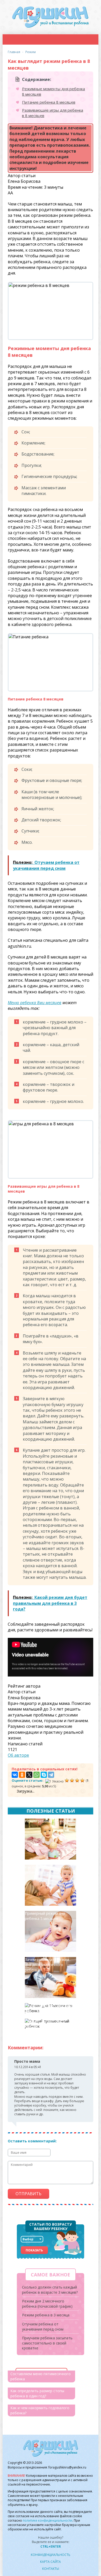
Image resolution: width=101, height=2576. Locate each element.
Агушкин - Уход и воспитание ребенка (51, 17)
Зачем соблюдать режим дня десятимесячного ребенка (47, 1965)
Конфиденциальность (51, 2555)
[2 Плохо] (67, 1780)
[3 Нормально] (72, 1780)
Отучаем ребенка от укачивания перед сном (43, 2327)
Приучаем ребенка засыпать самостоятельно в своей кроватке (47, 2343)
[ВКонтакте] (15, 1775)
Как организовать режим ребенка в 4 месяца (47, 1870)
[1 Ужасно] (55, 1781)
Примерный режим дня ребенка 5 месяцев (45, 1916)
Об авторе (18, 1755)
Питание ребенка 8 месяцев (49, 102)
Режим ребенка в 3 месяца (49, 1821)
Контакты (51, 2569)
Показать (34, 2250)
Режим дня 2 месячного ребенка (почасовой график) (47, 2304)
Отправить (28, 2194)
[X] (29, 1775)
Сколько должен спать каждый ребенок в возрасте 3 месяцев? (50, 2026)
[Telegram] (51, 1775)
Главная (14, 52)
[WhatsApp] (37, 1775)
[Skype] (44, 1775)
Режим (31, 52)
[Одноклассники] (22, 1775)
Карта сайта (51, 2562)
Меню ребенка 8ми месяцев (35, 1003)
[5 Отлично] (82, 1780)
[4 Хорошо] (77, 1780)
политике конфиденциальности (48, 2520)
